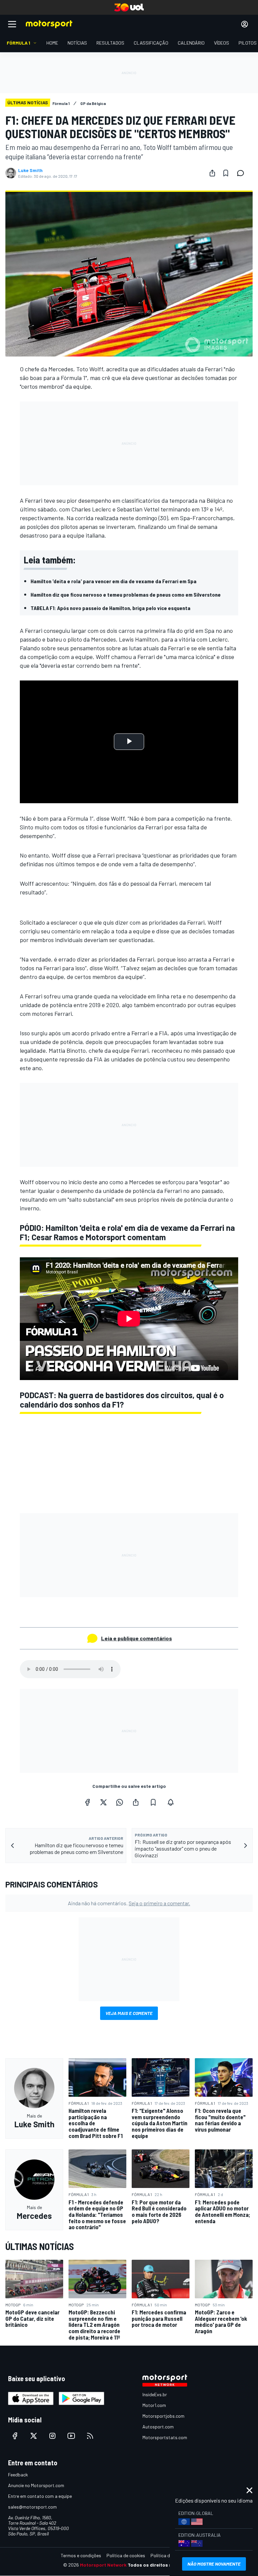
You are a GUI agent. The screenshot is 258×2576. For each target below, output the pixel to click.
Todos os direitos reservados (161, 2565)
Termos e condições (81, 2555)
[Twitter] (103, 1802)
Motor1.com (154, 2405)
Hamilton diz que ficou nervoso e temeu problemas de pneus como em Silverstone (126, 594)
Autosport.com (158, 2427)
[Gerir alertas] (171, 1802)
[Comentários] (243, 173)
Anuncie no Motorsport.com (36, 2485)
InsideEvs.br (155, 2394)
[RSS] (90, 2436)
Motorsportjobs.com (163, 2416)
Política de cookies (126, 2555)
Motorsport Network (103, 2565)
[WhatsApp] (120, 1802)
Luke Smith (30, 170)
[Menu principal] (12, 24)
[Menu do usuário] (245, 24)
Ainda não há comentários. (129, 1903)
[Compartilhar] (212, 173)
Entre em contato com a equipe (40, 2496)
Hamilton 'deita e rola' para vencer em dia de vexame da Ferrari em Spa (114, 581)
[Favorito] (226, 173)
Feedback (18, 2475)
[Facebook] (87, 1802)
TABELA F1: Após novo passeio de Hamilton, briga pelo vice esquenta (111, 608)
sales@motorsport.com (32, 2507)
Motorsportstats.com (165, 2437)
